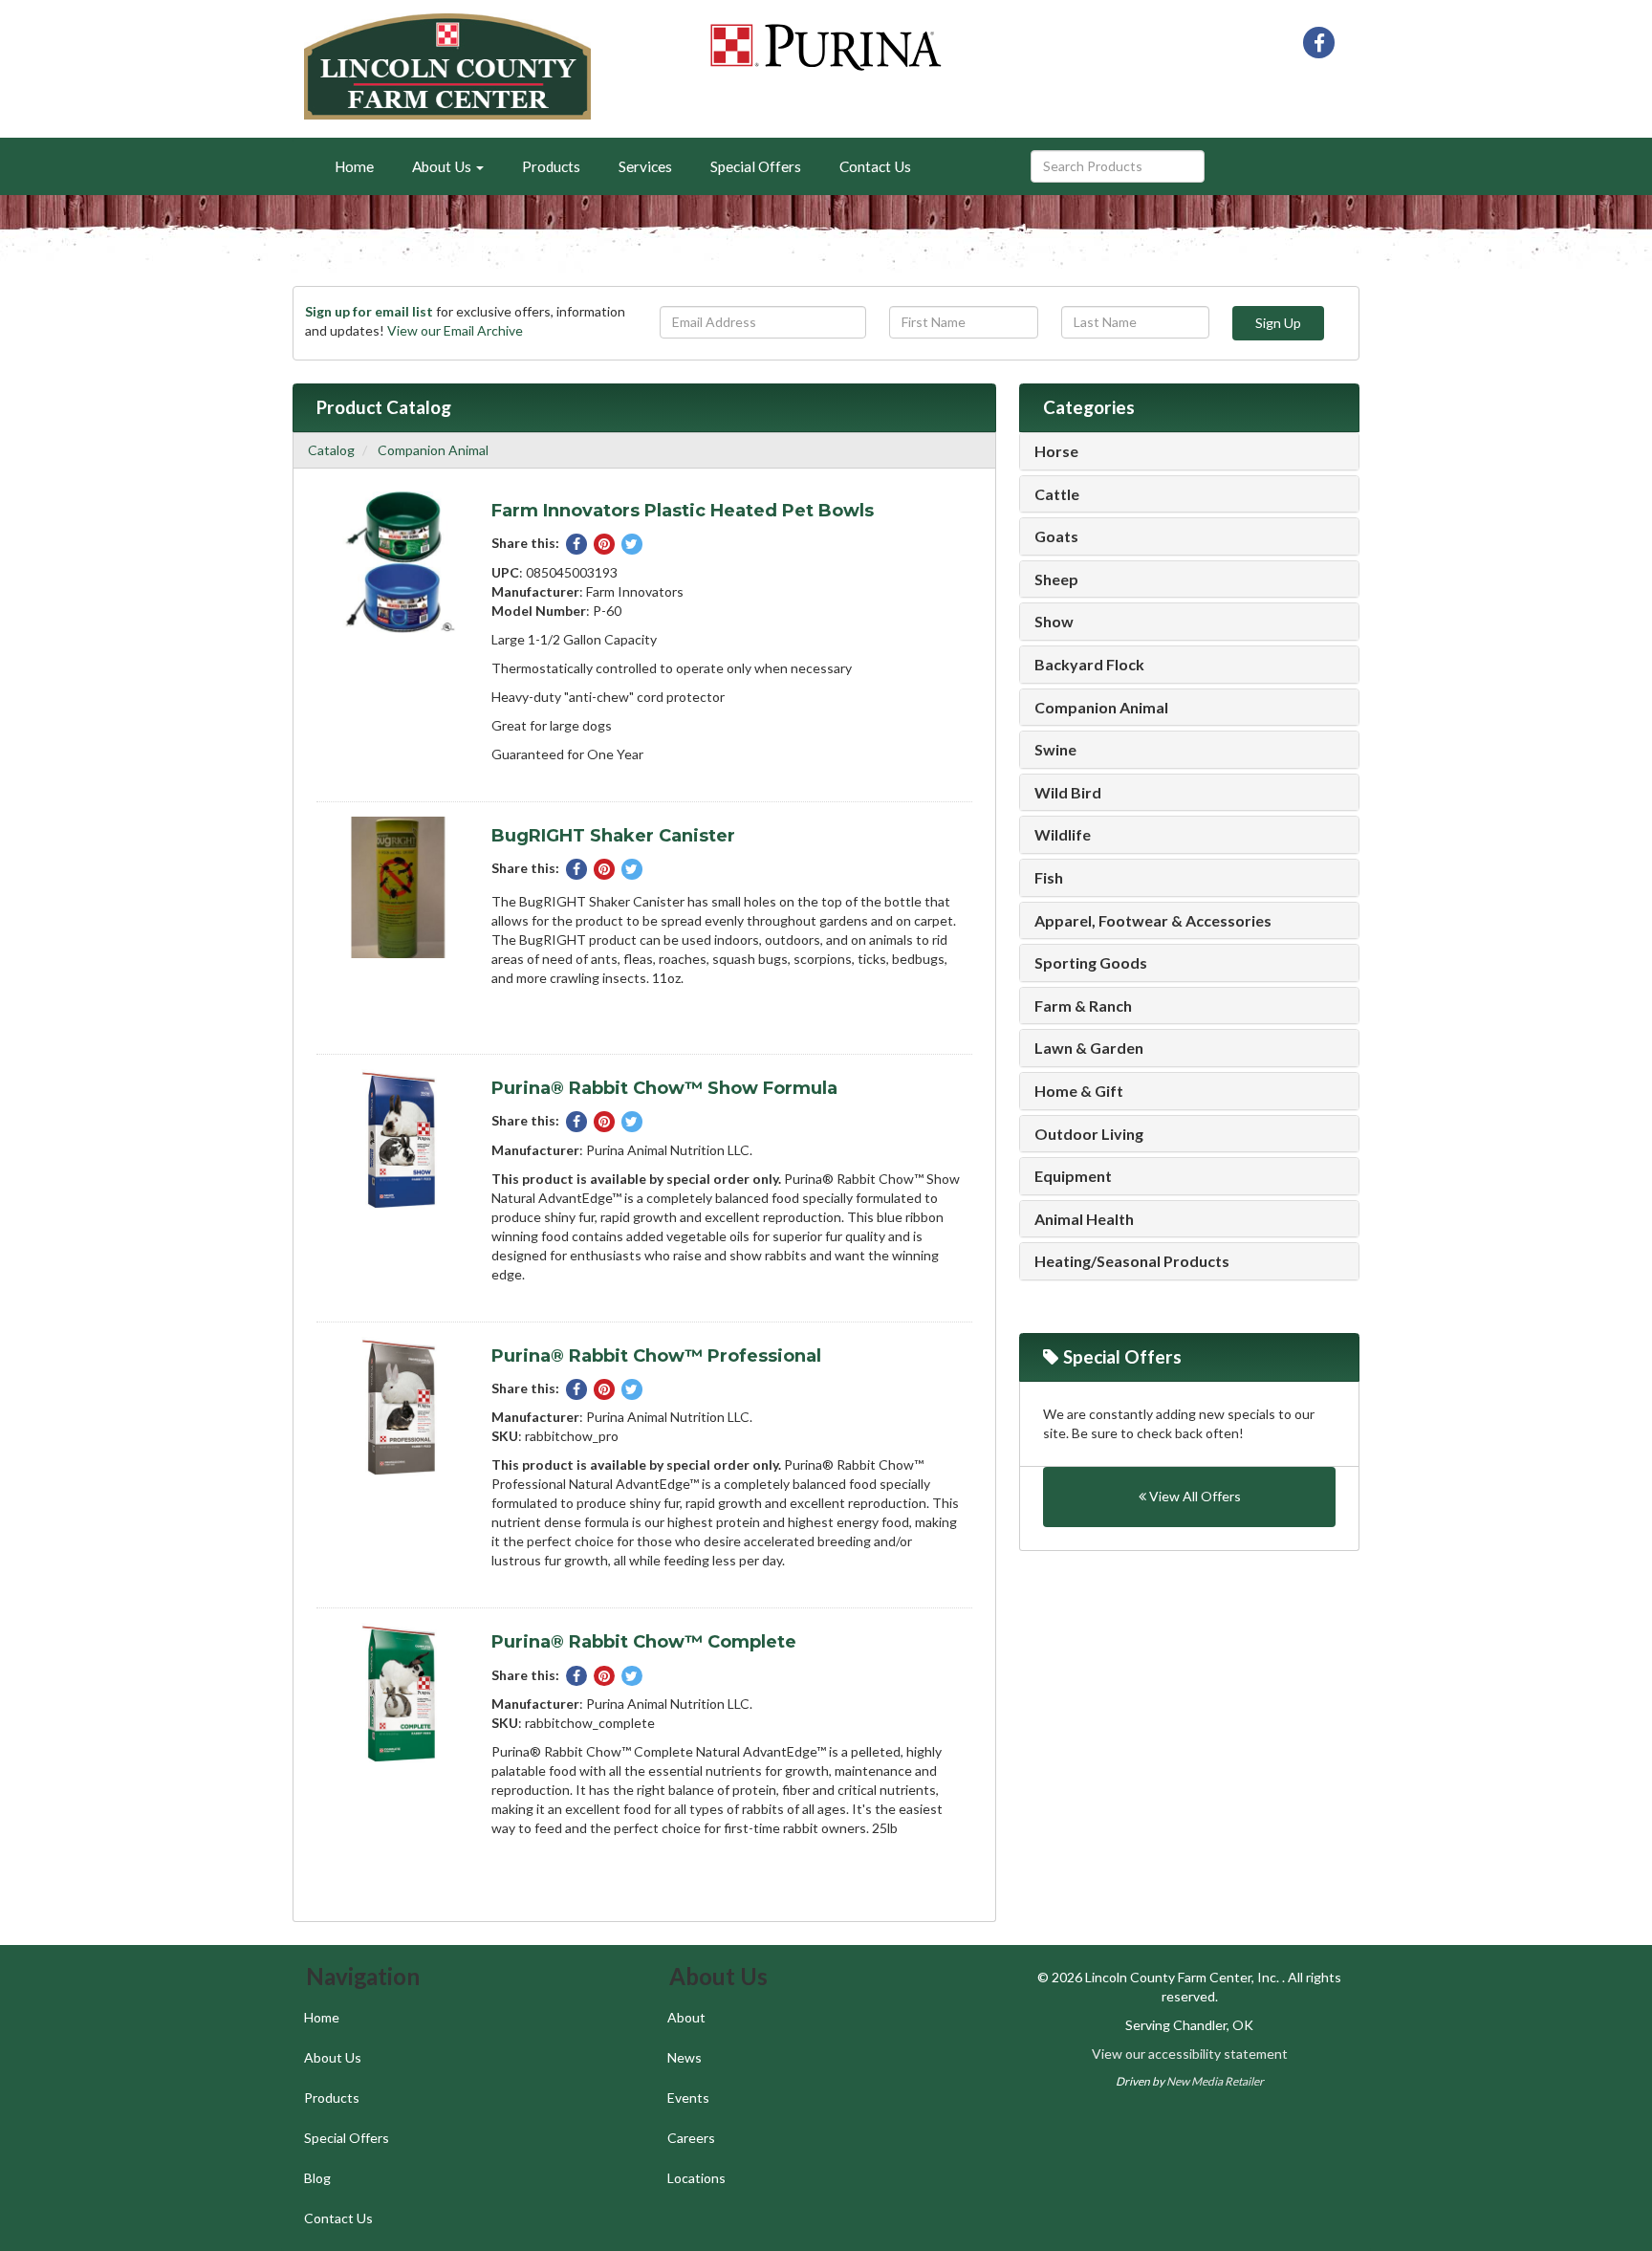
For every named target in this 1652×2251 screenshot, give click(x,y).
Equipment (1073, 1176)
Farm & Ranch (1083, 1006)
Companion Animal (433, 450)
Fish (1049, 878)
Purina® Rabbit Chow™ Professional (656, 1356)
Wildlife (1063, 835)
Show (1054, 622)
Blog (317, 2178)
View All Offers (1194, 1496)
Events (688, 2098)
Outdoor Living (1089, 1134)
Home (354, 166)
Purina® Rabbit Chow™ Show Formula (664, 1088)
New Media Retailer (1215, 2081)
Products (551, 166)
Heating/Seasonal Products (1132, 1261)
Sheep (1056, 579)
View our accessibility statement (1190, 2054)
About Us (333, 2057)
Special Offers (756, 166)
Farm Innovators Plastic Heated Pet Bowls (683, 511)
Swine (1055, 750)
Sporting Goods (1091, 963)
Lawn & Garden (1089, 1048)
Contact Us (875, 166)
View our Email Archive (455, 330)
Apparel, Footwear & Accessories (1153, 921)
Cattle (1057, 494)
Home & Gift (1079, 1091)
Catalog (331, 450)
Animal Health (1084, 1219)
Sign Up (1278, 323)
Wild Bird (1068, 793)
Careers (691, 2138)
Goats (1056, 536)
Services (645, 166)
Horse (1056, 451)
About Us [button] (443, 166)
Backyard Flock (1089, 665)
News (685, 2057)
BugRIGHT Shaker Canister (613, 836)
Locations (696, 2178)
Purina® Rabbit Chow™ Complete (644, 1642)
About (686, 2017)
